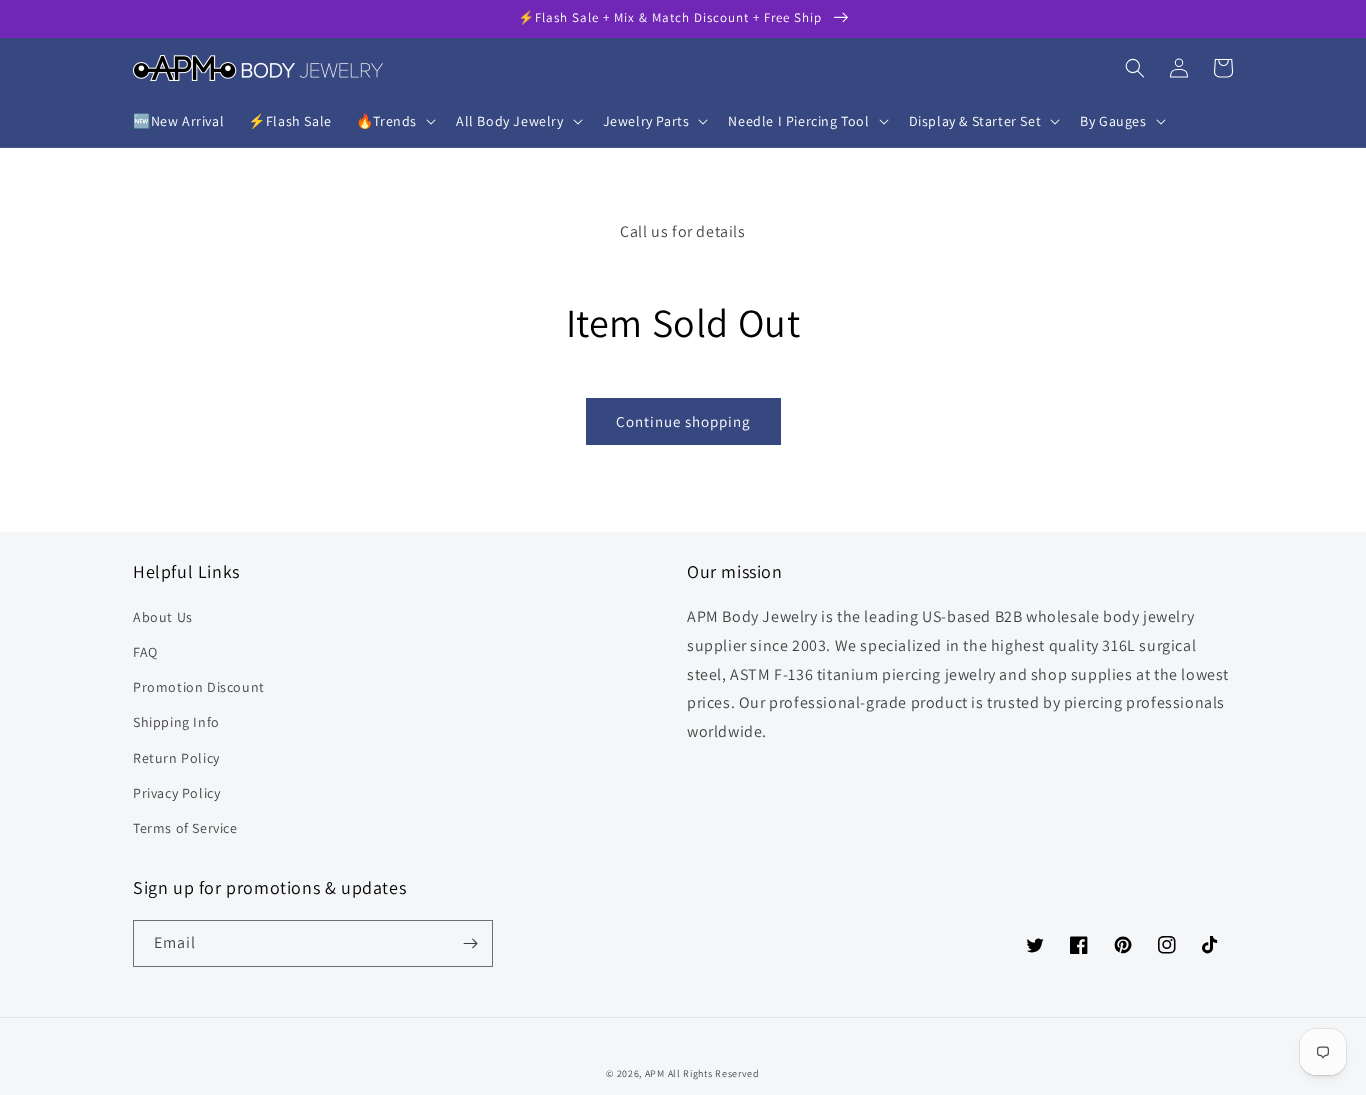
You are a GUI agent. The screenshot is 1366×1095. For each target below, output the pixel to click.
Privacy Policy (176, 793)
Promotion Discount (199, 687)
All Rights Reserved (714, 1073)
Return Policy (176, 758)
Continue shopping (683, 421)
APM (656, 1073)
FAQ (145, 652)
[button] (394, 121)
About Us (163, 617)
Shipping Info (176, 722)
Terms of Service (185, 828)
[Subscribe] (470, 943)
